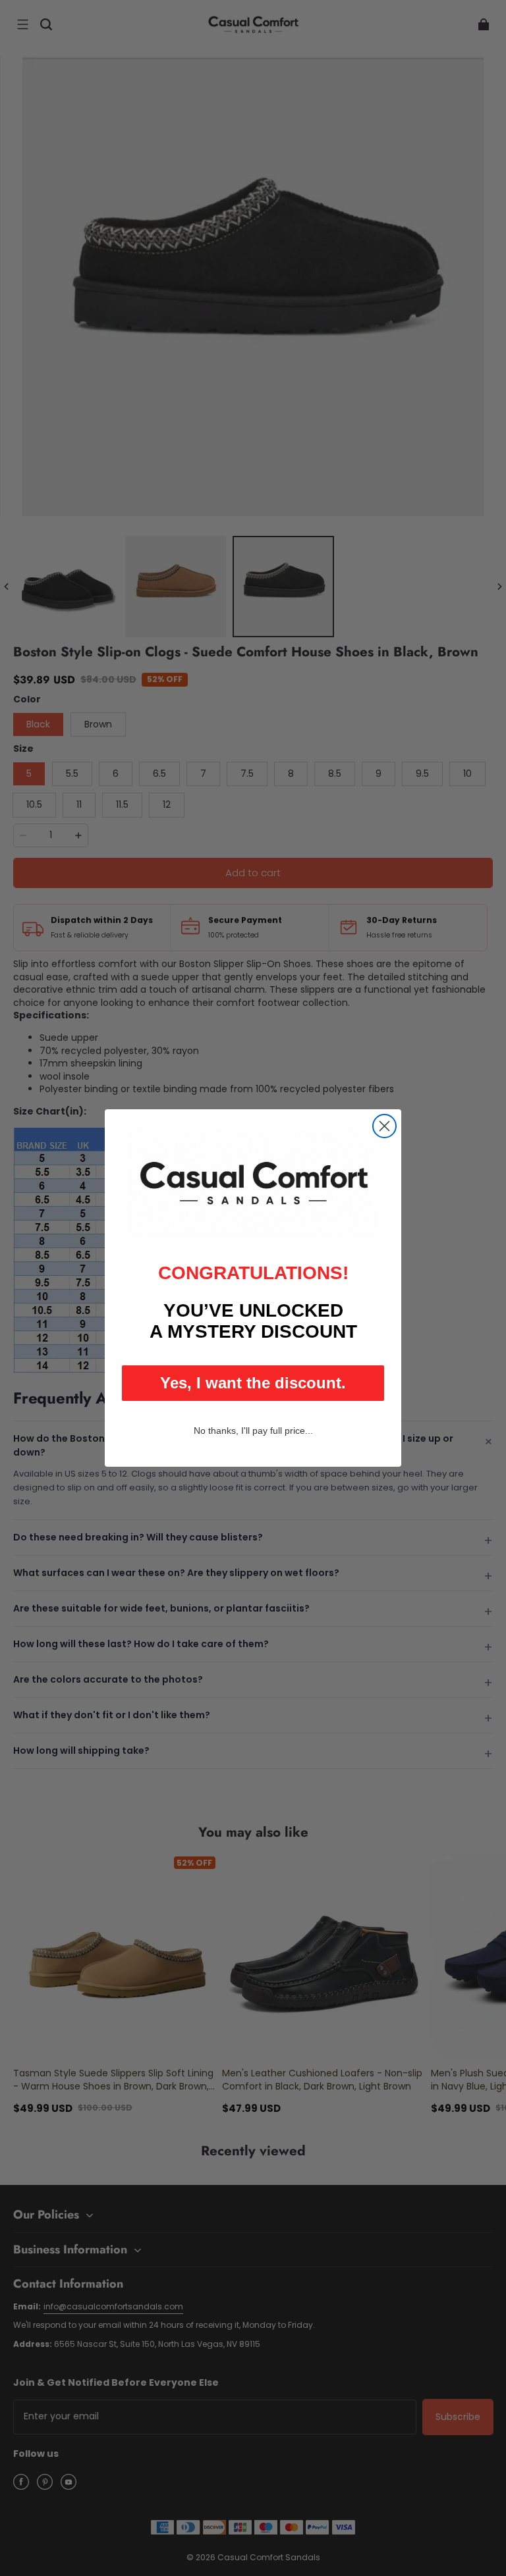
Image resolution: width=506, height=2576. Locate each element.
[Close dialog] (384, 1126)
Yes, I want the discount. (253, 1383)
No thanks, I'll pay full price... (253, 1431)
